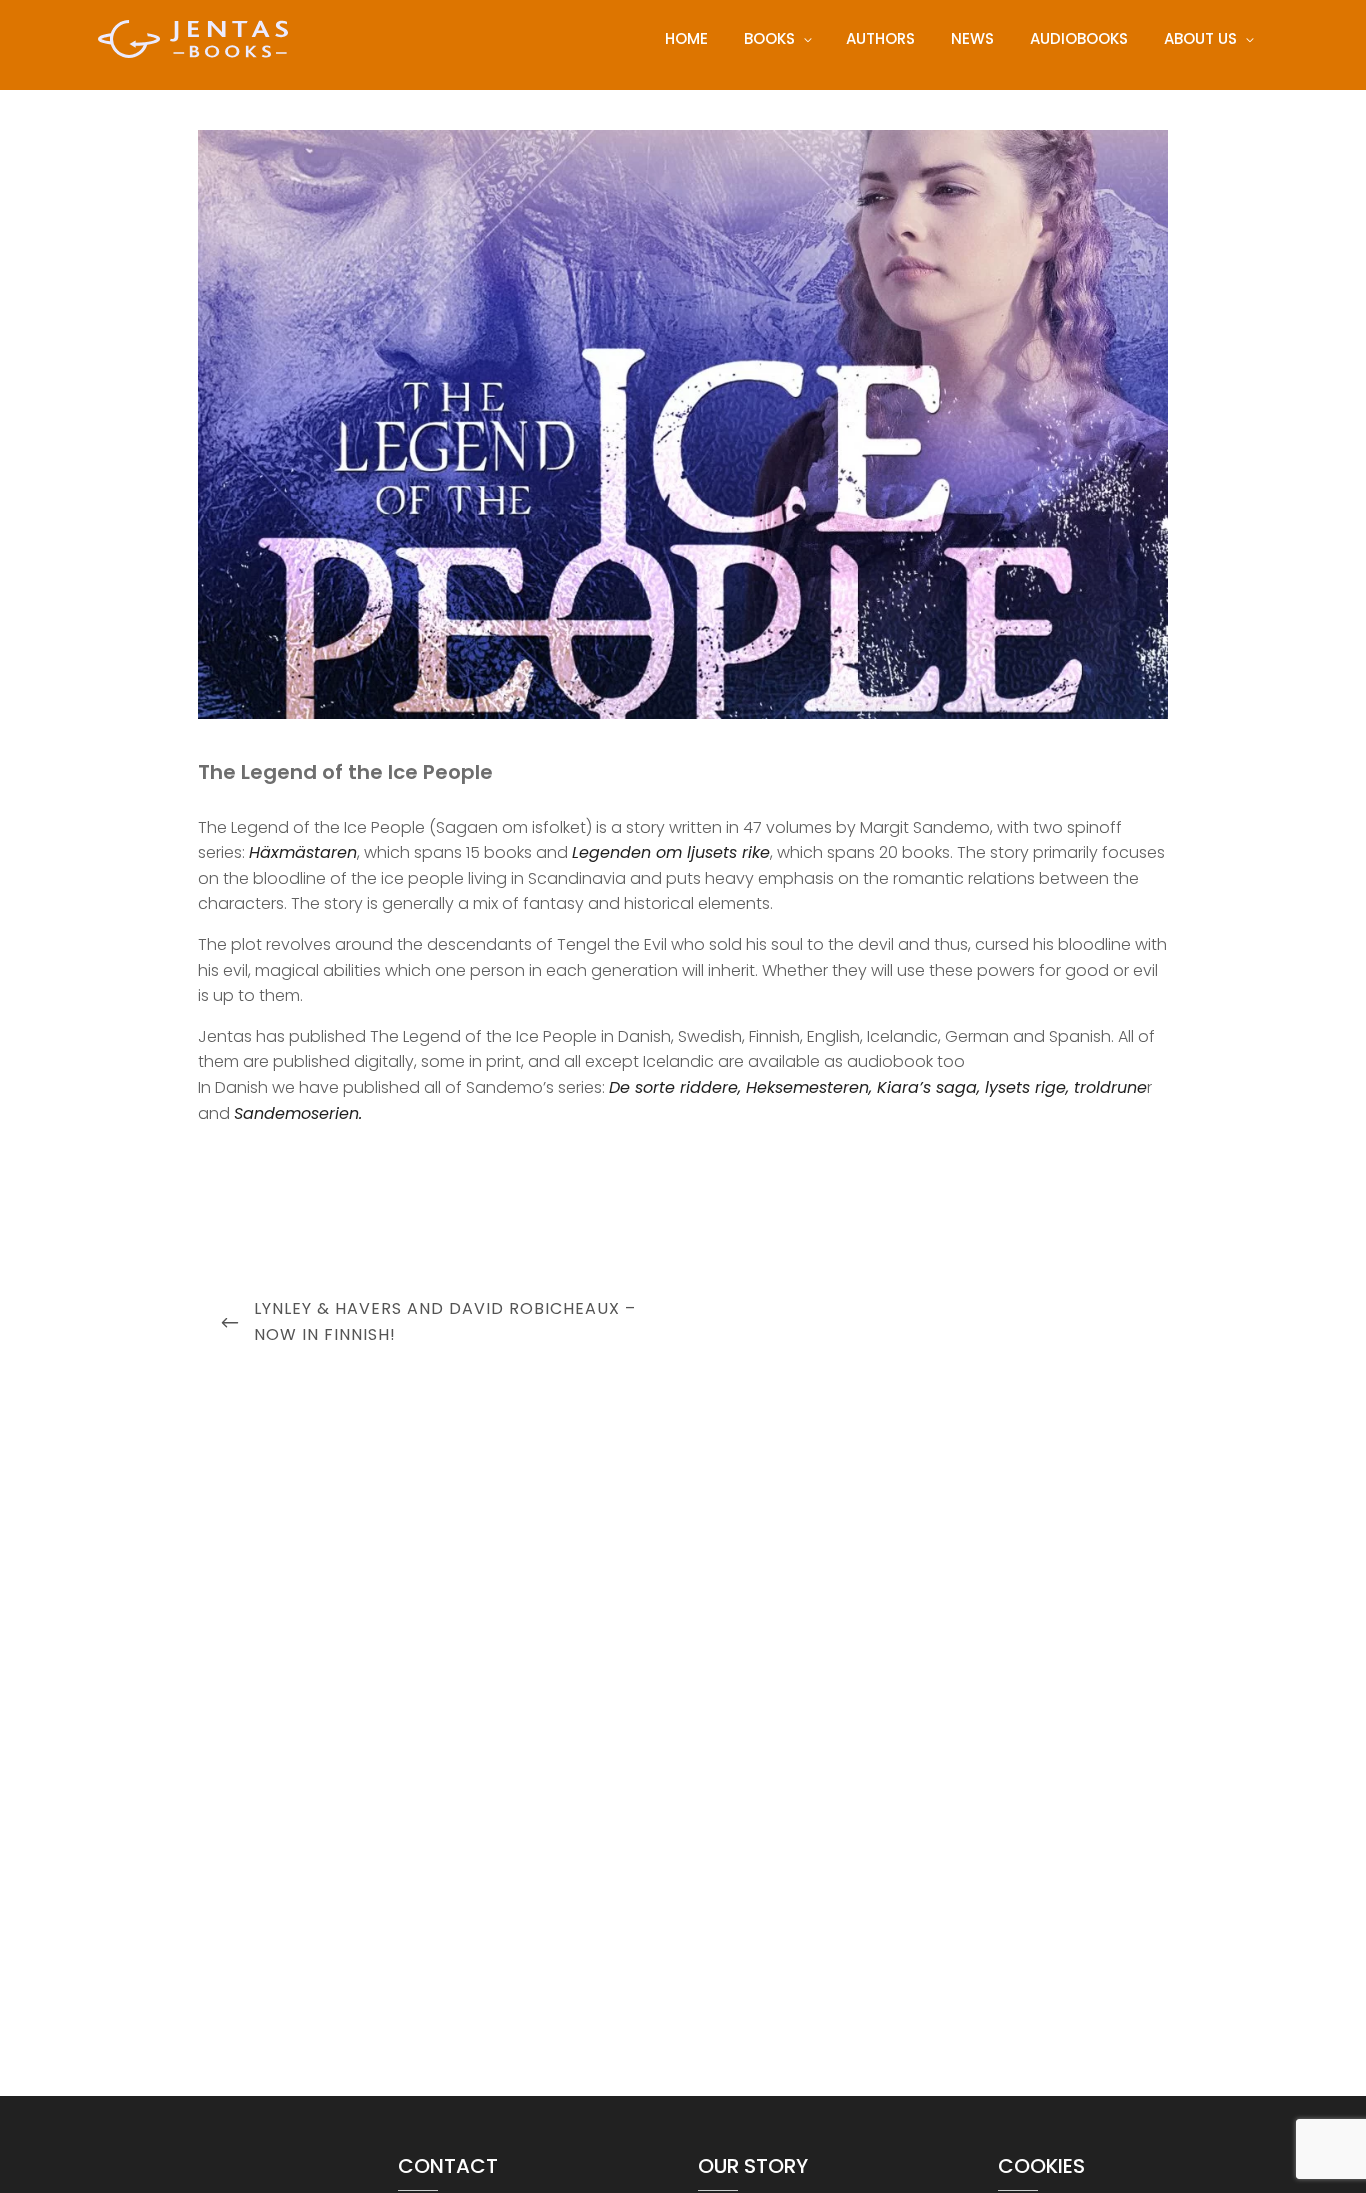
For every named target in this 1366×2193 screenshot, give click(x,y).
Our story (753, 2166)
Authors (880, 38)
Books (769, 38)
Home (686, 38)
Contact (448, 2166)
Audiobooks (1079, 38)
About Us (1200, 38)
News (972, 38)
